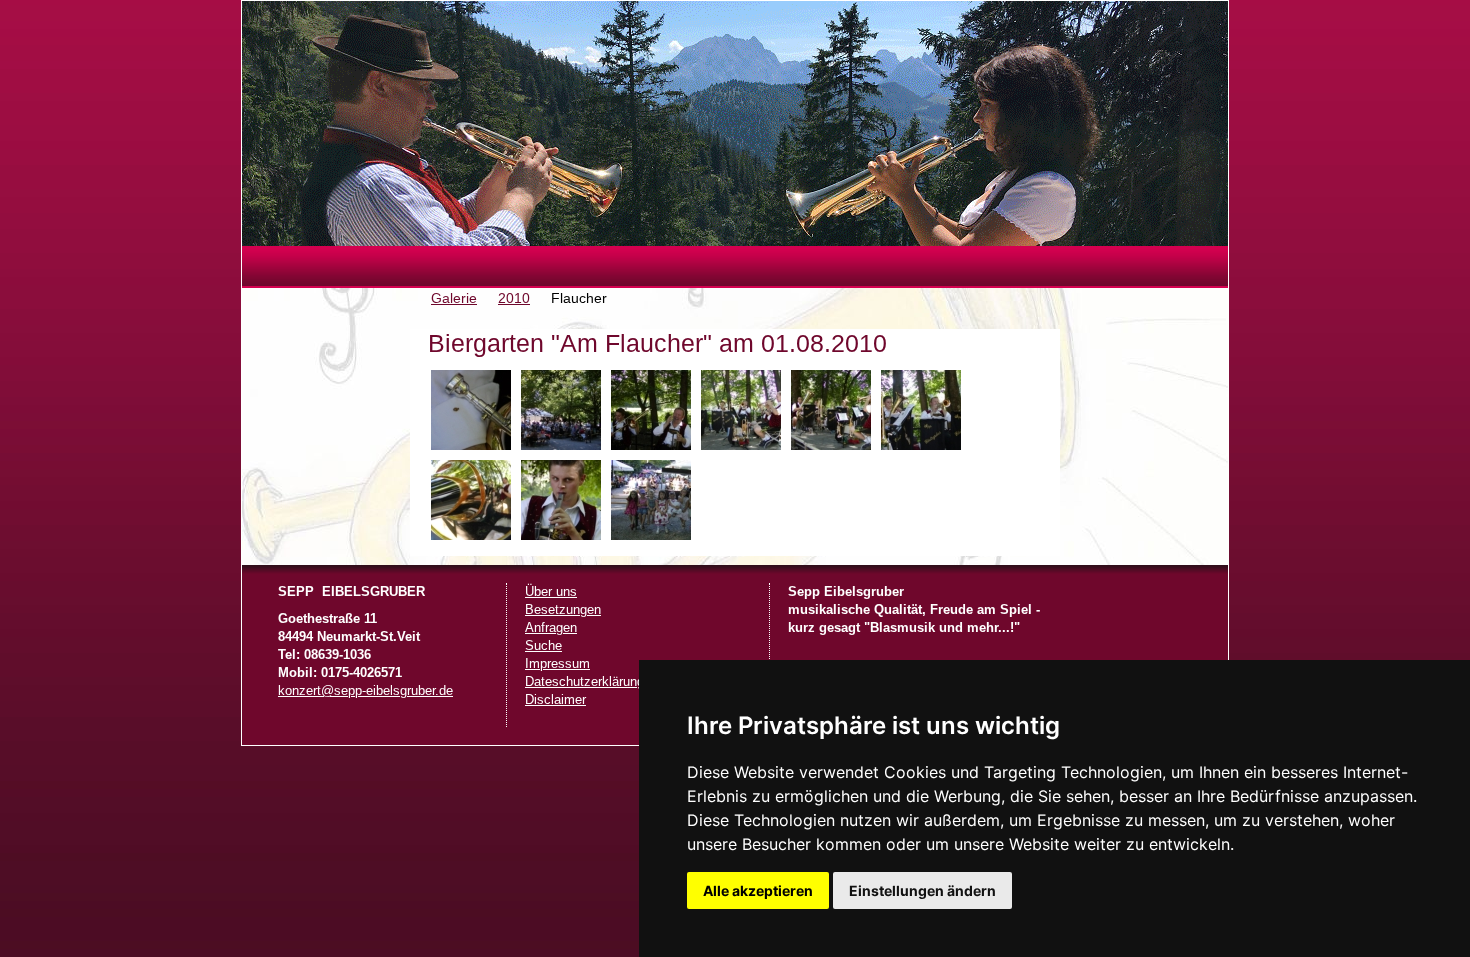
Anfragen (551, 628)
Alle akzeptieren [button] (758, 890)
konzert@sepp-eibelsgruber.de (365, 691)
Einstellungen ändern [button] (922, 890)
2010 (514, 298)
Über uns (551, 592)
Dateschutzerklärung (584, 682)
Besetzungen (563, 610)
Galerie (454, 298)
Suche (543, 646)
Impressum (557, 664)
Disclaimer (555, 700)
